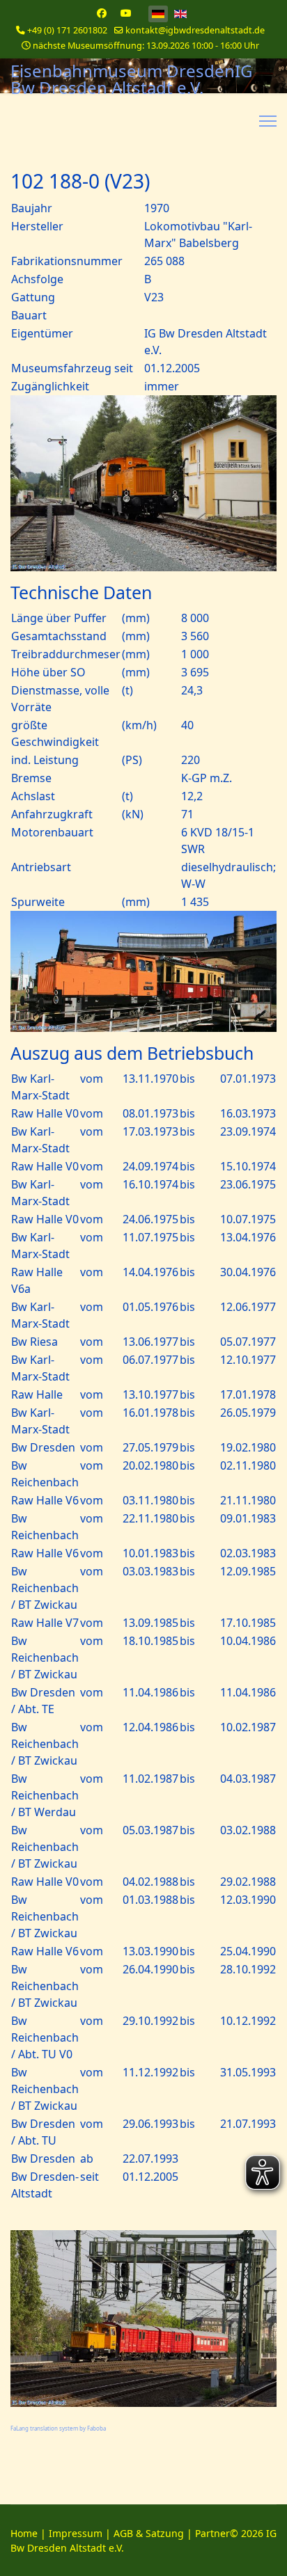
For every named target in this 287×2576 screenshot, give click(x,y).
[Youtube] (126, 13)
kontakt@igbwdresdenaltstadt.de (195, 30)
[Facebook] (102, 13)
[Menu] (268, 121)
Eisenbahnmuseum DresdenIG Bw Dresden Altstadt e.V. (131, 79)
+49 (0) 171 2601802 (67, 30)
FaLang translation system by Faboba (58, 2428)
